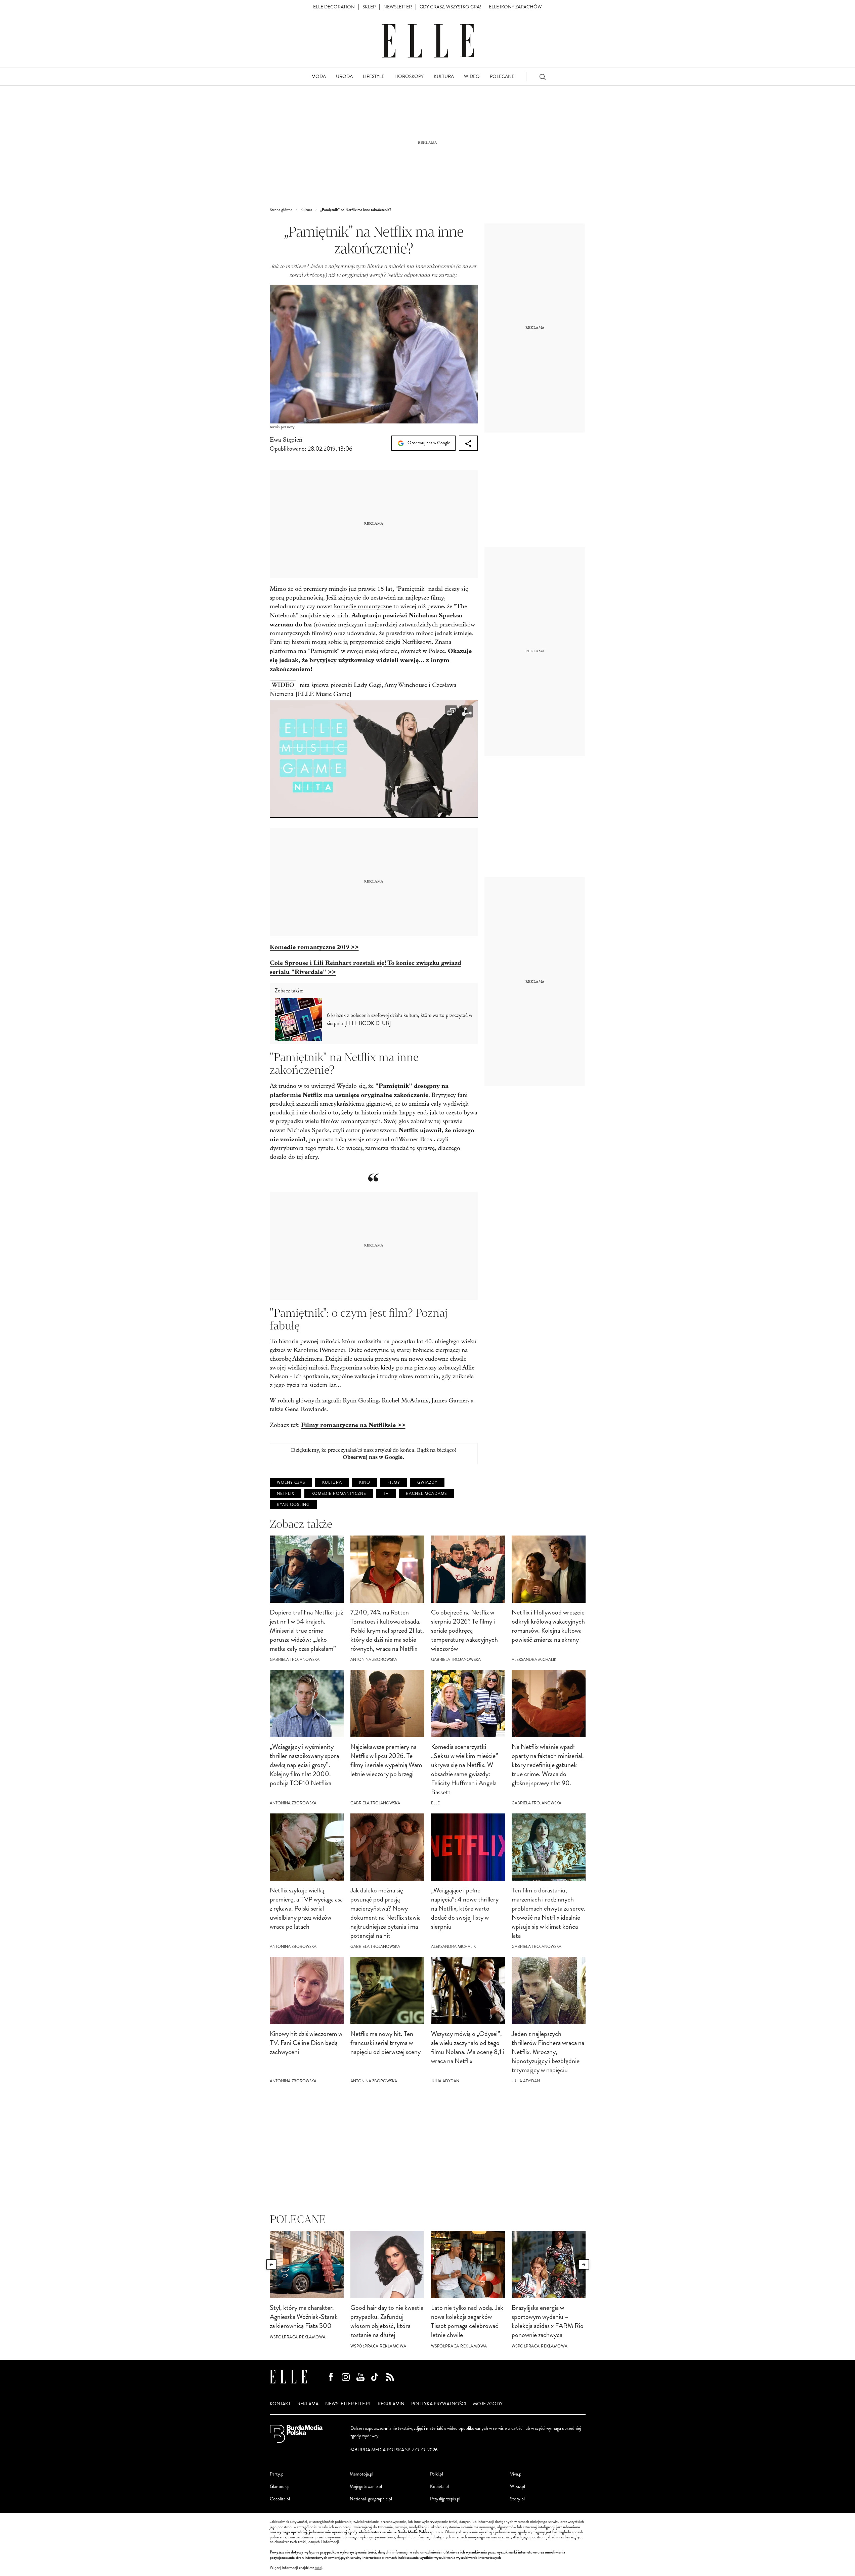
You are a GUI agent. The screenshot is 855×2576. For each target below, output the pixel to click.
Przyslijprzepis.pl (445, 2499)
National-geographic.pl (371, 2499)
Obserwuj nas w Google (428, 443)
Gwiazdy (427, 1483)
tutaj (318, 2568)
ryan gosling (293, 1505)
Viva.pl (516, 2474)
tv (386, 1494)
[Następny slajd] (584, 2264)
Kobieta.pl (439, 2486)
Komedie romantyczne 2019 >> (314, 947)
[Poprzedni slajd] (271, 2264)
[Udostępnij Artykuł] (468, 443)
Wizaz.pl (518, 2486)
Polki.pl (437, 2474)
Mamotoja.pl (361, 2474)
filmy (394, 1483)
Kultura (332, 1483)
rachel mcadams (426, 1494)
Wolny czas (291, 1483)
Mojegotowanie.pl (366, 2486)
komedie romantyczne (363, 606)
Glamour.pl (280, 2486)
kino (365, 1483)
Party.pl (277, 2474)
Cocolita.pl (280, 2499)
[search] (543, 77)
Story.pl (517, 2499)
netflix (286, 1494)
